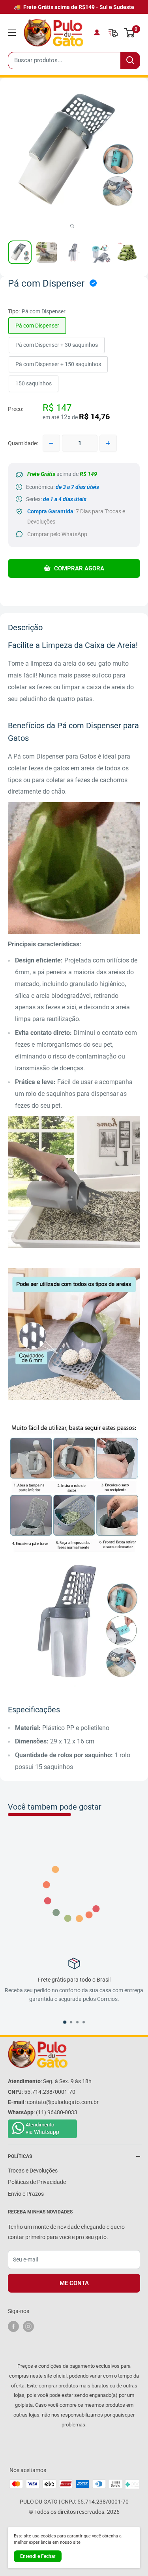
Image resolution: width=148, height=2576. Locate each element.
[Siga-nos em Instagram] (28, 2326)
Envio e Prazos (26, 2194)
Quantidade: (23, 443)
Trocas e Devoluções (33, 2171)
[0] (130, 33)
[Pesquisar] (130, 61)
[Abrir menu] (12, 33)
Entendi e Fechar (38, 2556)
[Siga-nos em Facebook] (13, 2326)
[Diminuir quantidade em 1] (51, 443)
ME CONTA (74, 2283)
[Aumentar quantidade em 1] (108, 443)
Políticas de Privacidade (37, 2182)
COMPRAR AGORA (78, 568)
